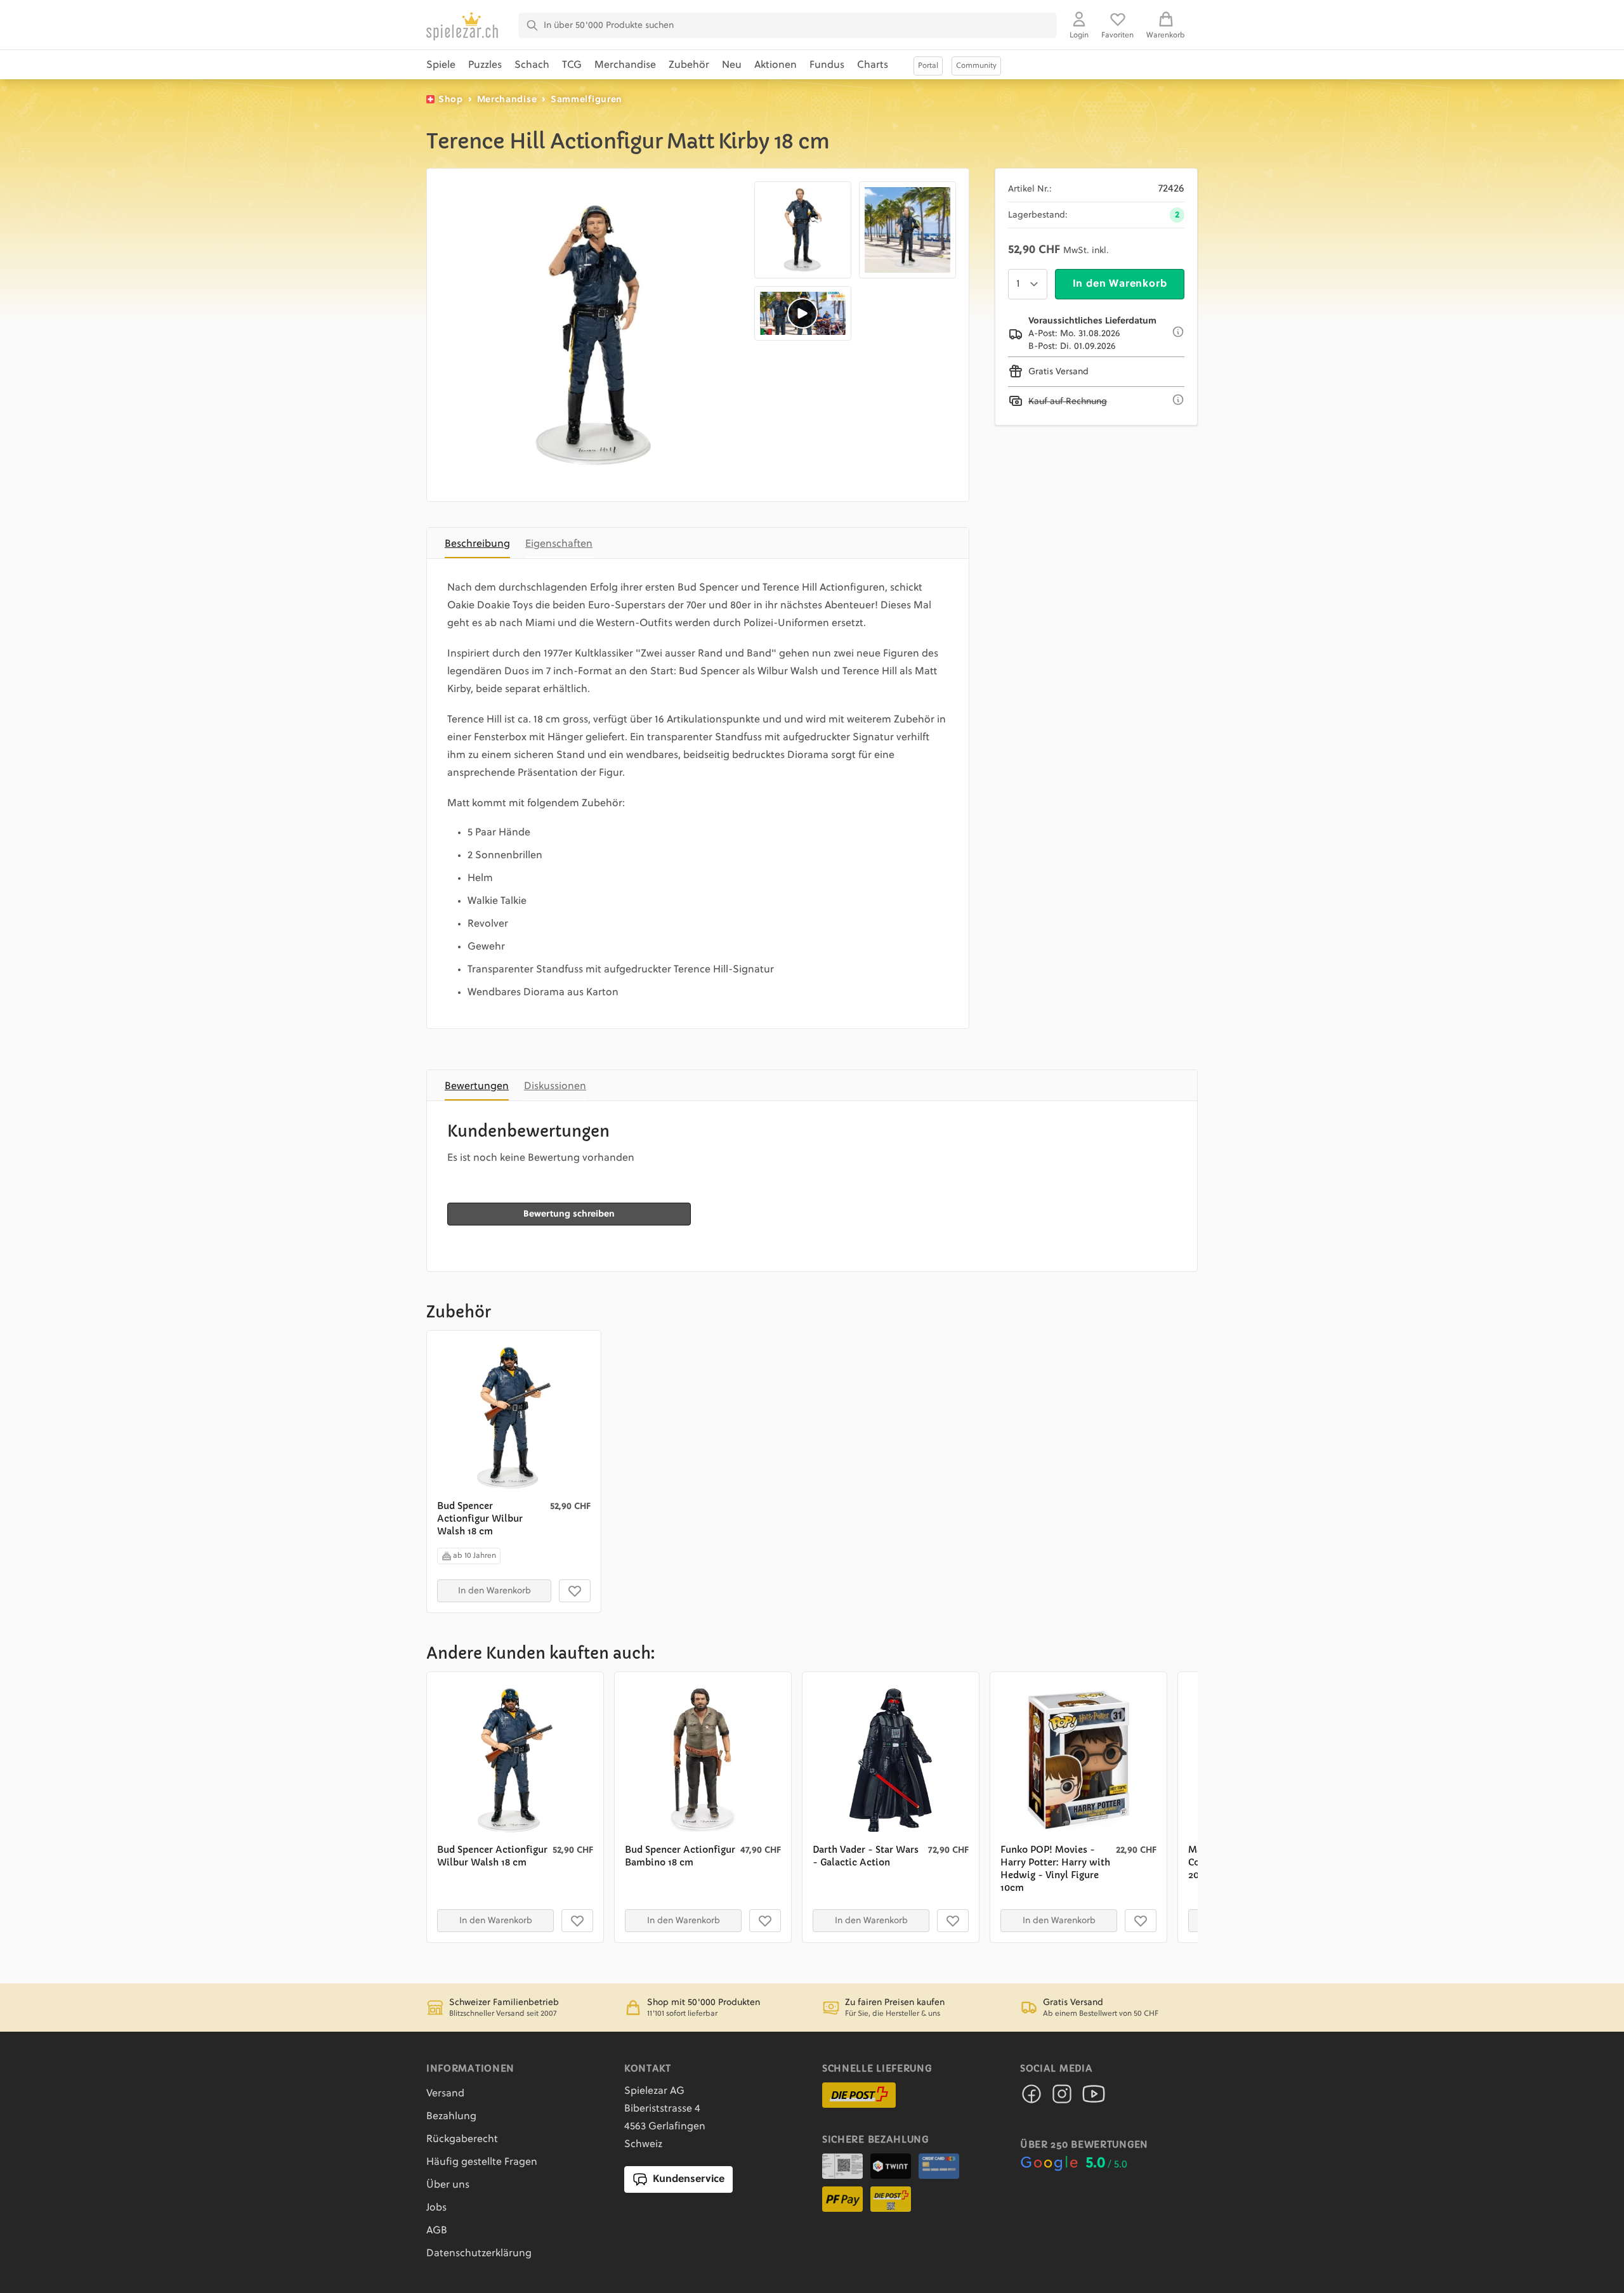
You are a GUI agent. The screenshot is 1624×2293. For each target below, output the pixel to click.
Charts (873, 65)
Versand (445, 2094)
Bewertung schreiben (569, 1214)
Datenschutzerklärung (479, 2254)
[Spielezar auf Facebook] (1031, 2098)
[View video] (803, 313)
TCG (572, 65)
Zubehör (689, 65)
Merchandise (625, 65)
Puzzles (485, 65)
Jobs (436, 2208)
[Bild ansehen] (593, 335)
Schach (532, 65)
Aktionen (776, 65)
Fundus (827, 65)
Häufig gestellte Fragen (482, 2162)
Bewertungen (477, 1087)
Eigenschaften (559, 544)
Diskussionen (555, 1087)
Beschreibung (477, 544)
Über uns (448, 2185)
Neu (732, 65)
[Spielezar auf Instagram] (1062, 2098)
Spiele (441, 65)
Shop (451, 100)
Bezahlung (451, 2117)
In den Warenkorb (1120, 284)
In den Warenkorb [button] (494, 1591)
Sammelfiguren (586, 100)
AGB (437, 2231)
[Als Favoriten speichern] (575, 1591)
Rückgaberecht (462, 2139)
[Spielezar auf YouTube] (1094, 2098)
